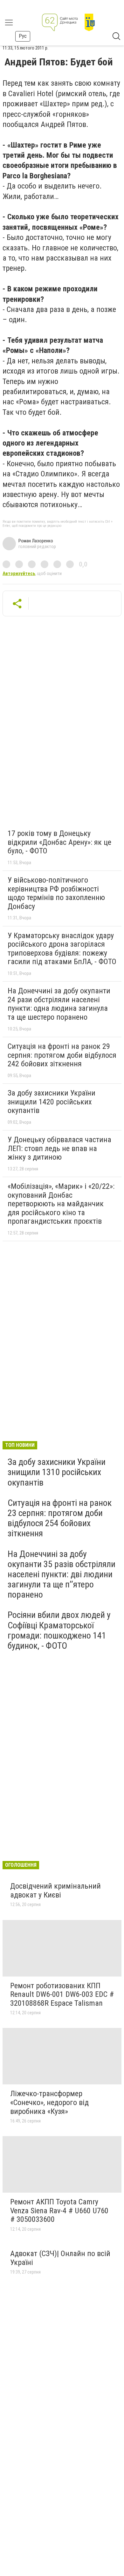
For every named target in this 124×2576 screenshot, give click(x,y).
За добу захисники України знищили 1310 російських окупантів (57, 1472)
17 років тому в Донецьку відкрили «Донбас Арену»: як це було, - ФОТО (59, 842)
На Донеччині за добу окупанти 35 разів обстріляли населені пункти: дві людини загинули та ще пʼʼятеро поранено (62, 1574)
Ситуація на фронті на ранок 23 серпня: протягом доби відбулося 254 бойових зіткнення (60, 1518)
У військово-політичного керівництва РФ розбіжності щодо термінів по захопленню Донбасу (56, 893)
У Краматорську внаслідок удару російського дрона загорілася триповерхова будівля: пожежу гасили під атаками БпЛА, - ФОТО (62, 949)
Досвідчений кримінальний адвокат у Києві (55, 1891)
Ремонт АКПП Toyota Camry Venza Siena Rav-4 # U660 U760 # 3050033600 (59, 2211)
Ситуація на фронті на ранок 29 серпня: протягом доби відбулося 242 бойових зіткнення (62, 1055)
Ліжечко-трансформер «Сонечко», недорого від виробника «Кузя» (49, 2102)
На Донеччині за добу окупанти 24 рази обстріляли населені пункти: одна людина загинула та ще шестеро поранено (59, 1004)
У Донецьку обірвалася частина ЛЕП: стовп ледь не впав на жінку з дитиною (59, 1148)
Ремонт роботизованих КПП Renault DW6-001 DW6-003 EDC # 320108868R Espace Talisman (62, 1994)
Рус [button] (23, 36)
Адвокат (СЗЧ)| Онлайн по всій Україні (60, 2258)
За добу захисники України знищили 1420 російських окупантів (52, 1102)
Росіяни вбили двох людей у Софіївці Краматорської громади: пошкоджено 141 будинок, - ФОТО (59, 1630)
